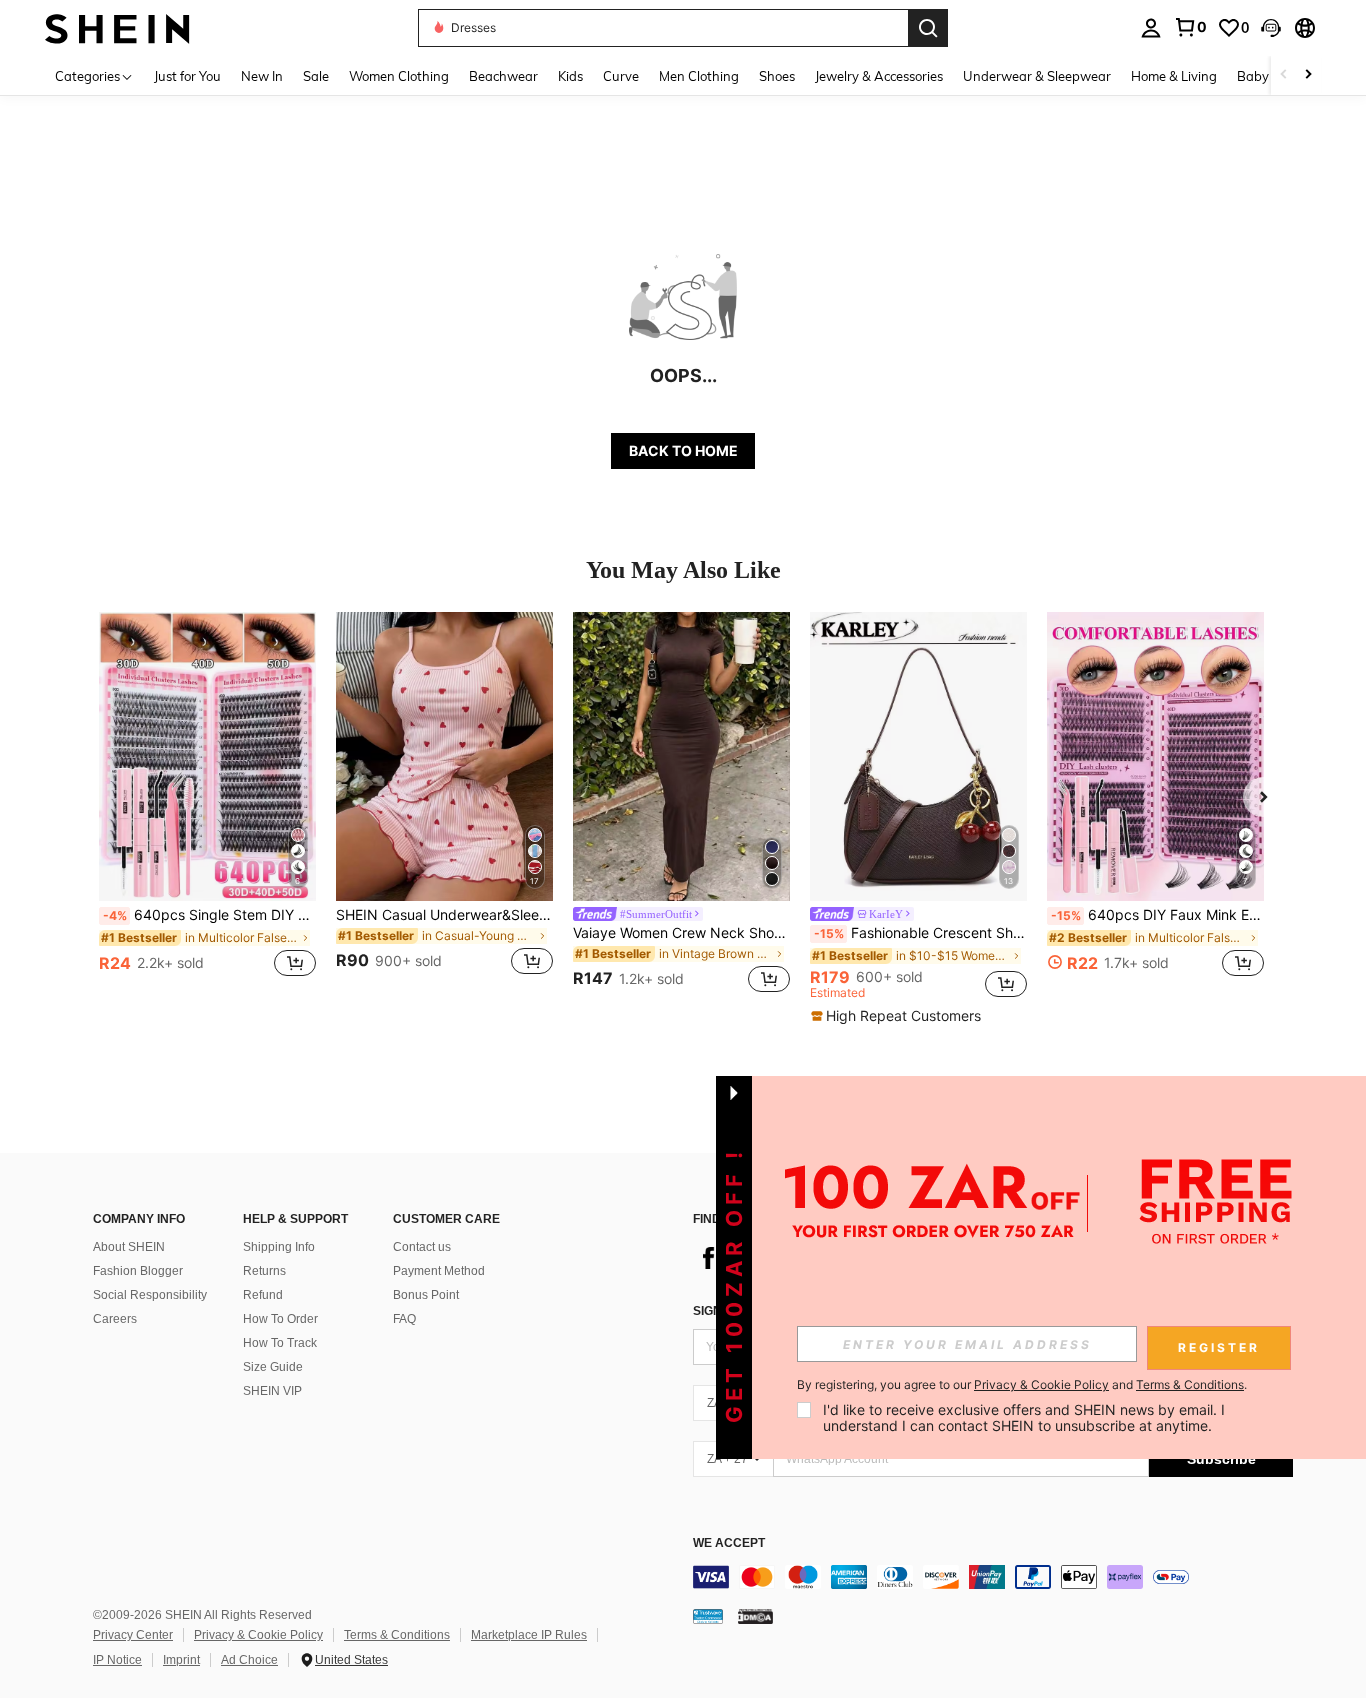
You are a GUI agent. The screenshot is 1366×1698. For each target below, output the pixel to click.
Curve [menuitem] (621, 76)
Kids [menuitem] (570, 76)
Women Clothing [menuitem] (399, 76)
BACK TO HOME (683, 450)
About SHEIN (129, 1247)
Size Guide (273, 1367)
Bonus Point (426, 1295)
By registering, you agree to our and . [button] (1022, 1385)
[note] (898, 1016)
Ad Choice (249, 1660)
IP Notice (117, 1660)
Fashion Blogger (138, 1271)
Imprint (181, 1660)
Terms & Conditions (397, 1635)
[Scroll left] (1284, 75)
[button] (1271, 28)
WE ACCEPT (729, 1543)
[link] (1190, 27)
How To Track (280, 1343)
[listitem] (207, 805)
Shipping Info (279, 1247)
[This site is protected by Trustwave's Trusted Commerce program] (708, 1616)
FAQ (404, 1319)
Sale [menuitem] (316, 76)
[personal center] (1151, 28)
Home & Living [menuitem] (1174, 76)
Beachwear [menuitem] (503, 76)
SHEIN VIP (272, 1391)
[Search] (928, 28)
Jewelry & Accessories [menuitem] (879, 76)
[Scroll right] (1308, 75)
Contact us (422, 1247)
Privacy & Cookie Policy (258, 1635)
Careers (115, 1319)
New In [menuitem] (262, 76)
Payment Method (439, 1271)
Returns (264, 1271)
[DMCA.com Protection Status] (755, 1616)
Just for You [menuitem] (187, 76)
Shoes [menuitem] (777, 76)
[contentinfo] (993, 1577)
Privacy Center (133, 1635)
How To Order (280, 1319)
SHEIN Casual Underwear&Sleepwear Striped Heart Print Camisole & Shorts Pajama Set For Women (444, 915)
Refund (263, 1295)
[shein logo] (117, 27)
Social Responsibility (150, 1295)
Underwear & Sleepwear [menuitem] (1037, 76)
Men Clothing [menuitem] (699, 76)
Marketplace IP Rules (529, 1635)
